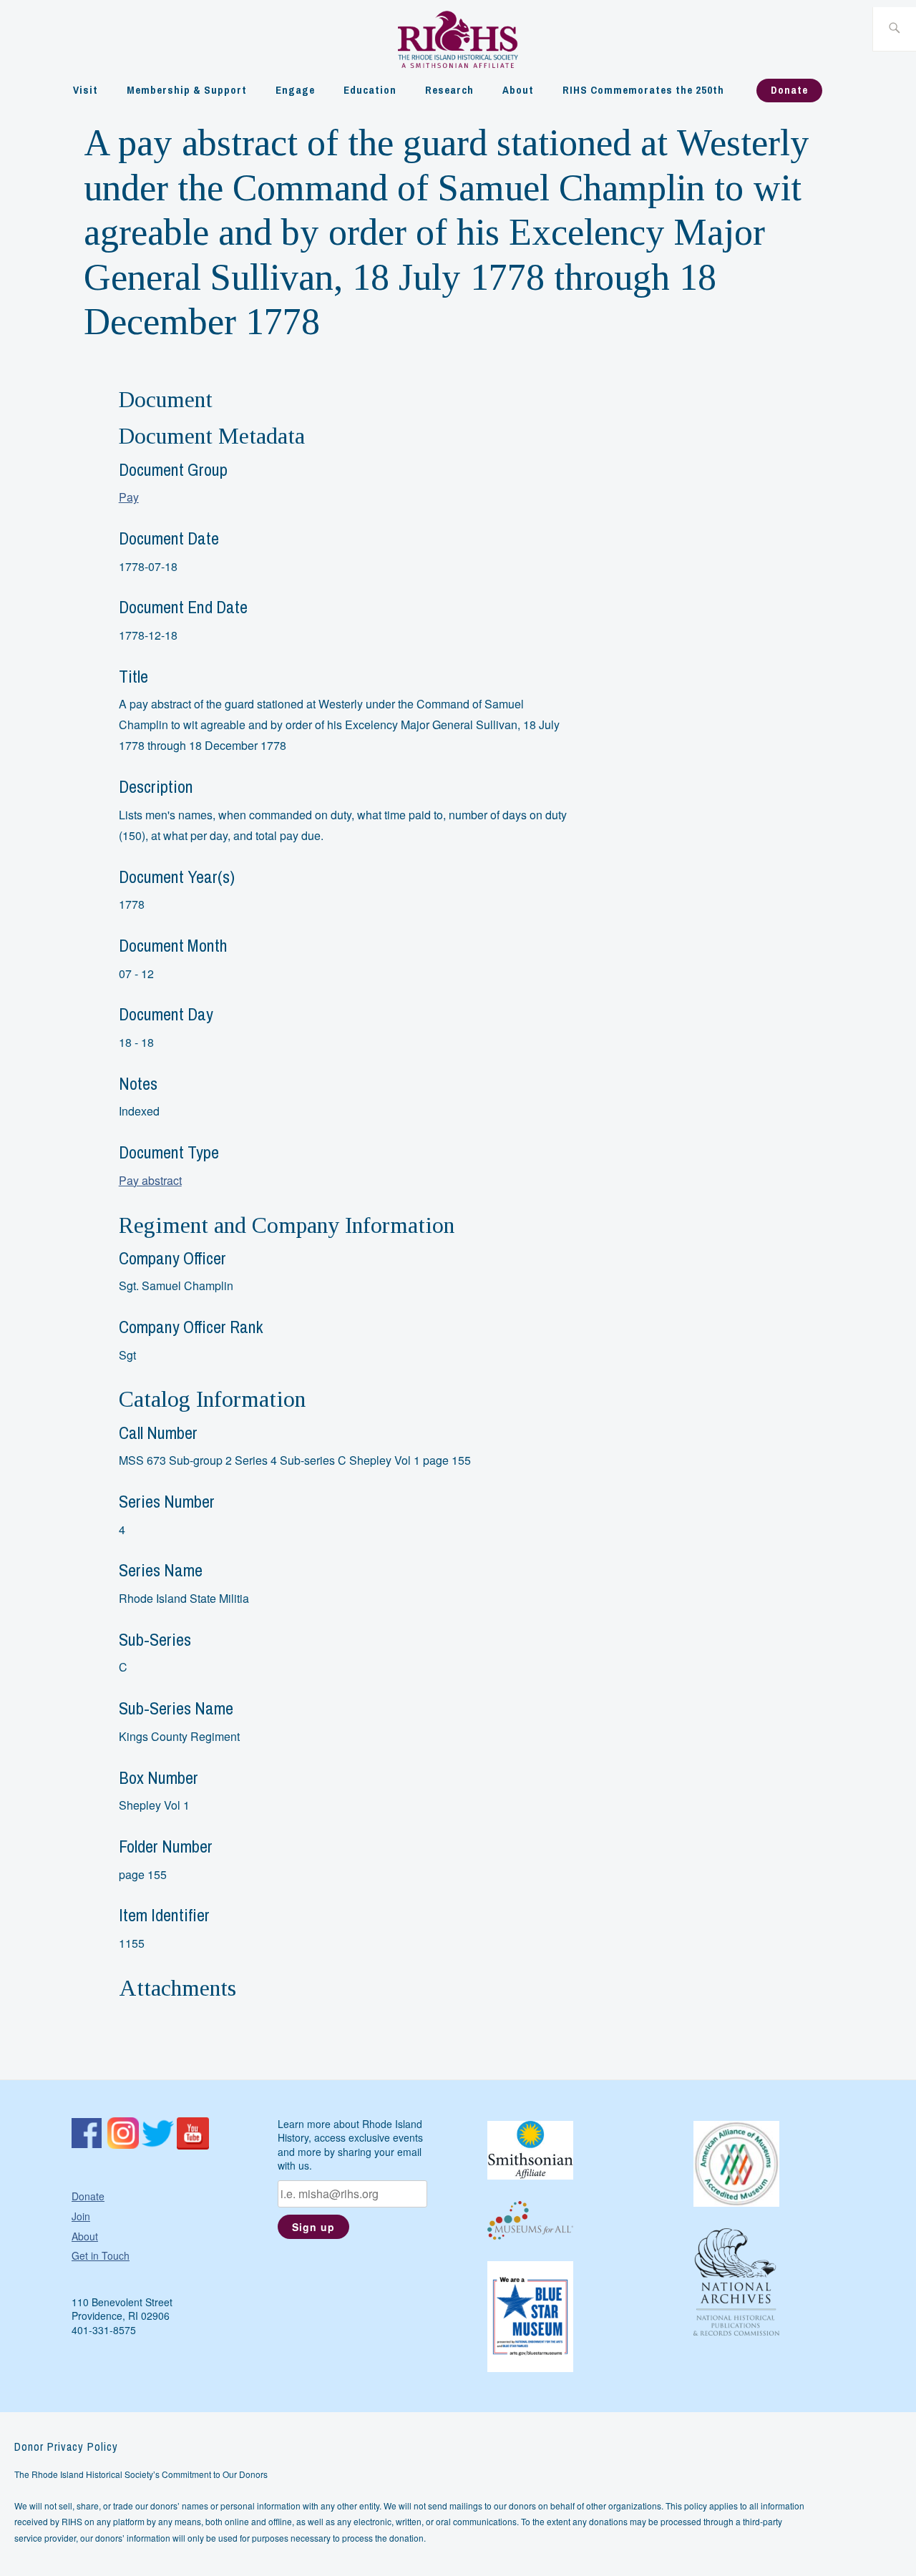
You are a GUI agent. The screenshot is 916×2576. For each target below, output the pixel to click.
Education (370, 90)
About (518, 90)
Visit (86, 90)
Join (81, 2216)
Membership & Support (187, 90)
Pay (129, 497)
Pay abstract (150, 1180)
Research (449, 90)
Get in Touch (101, 2255)
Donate (789, 90)
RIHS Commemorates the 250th (643, 90)
